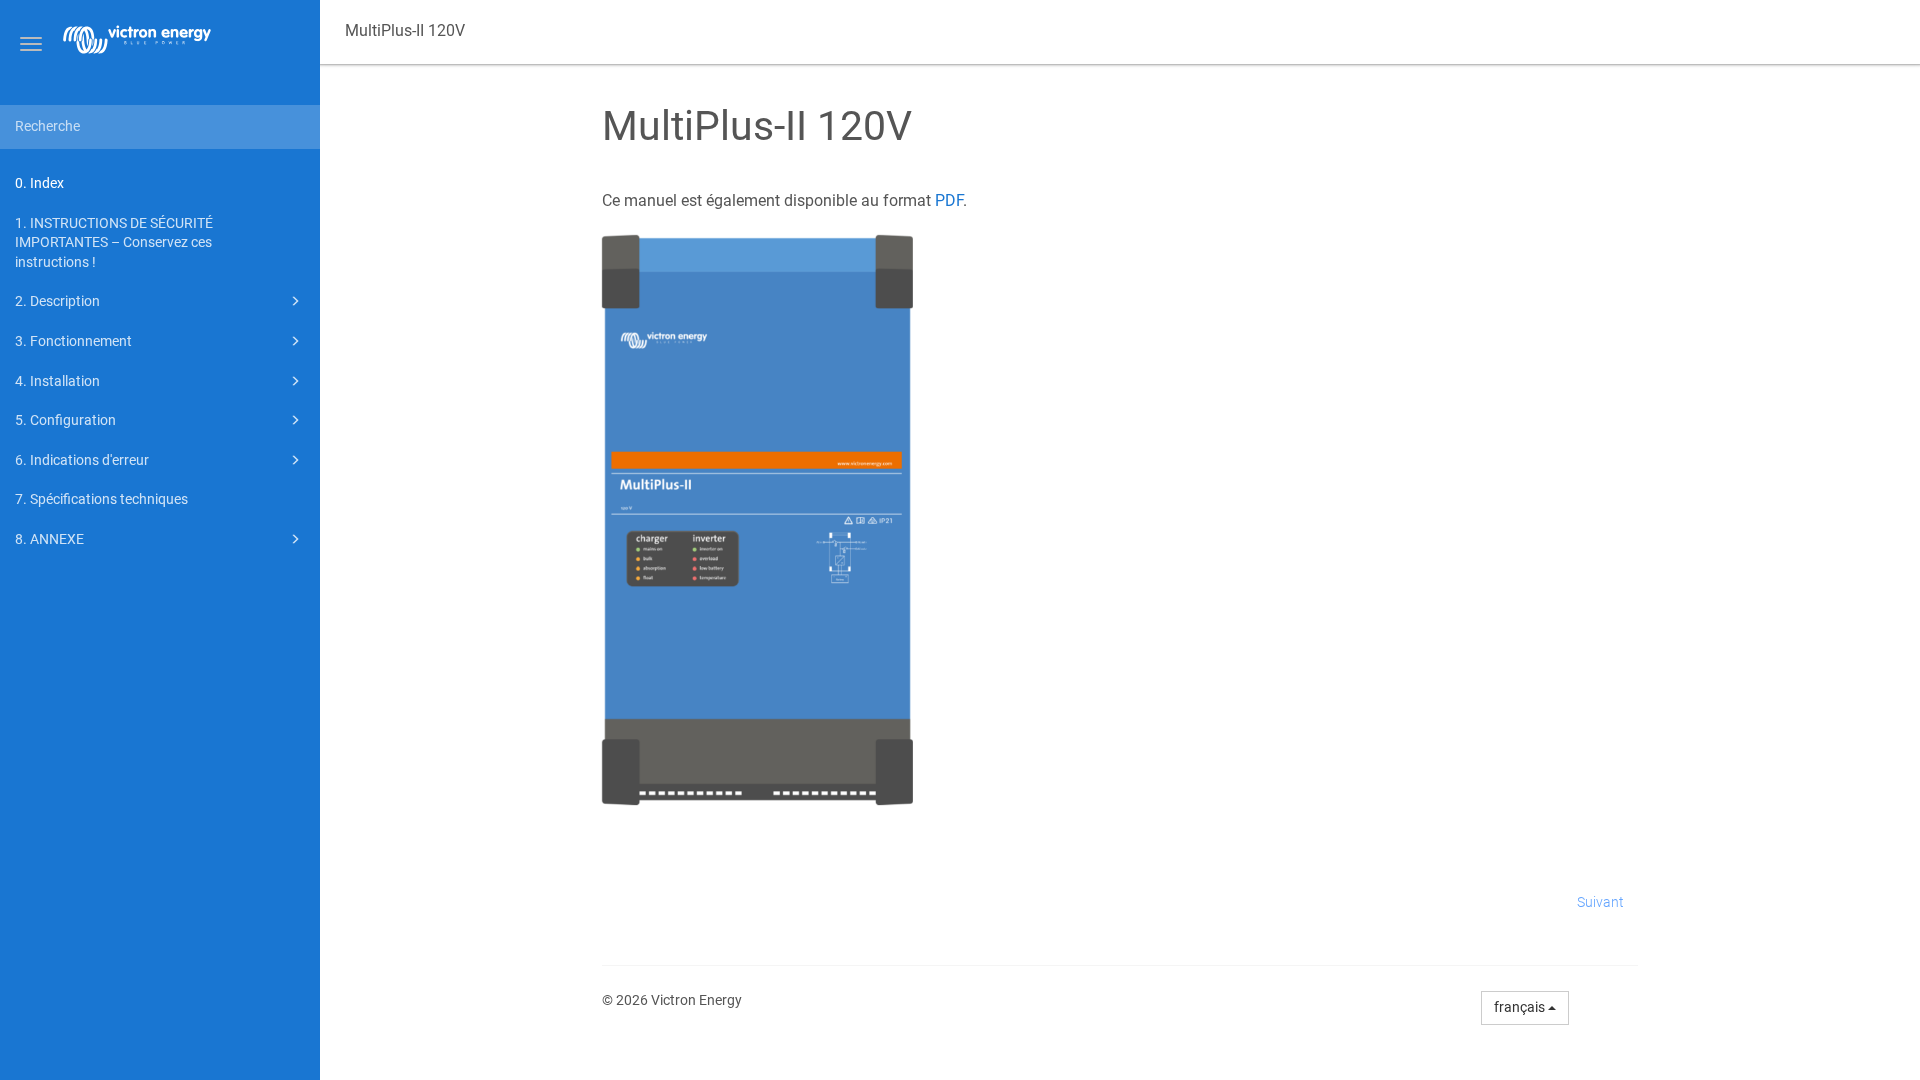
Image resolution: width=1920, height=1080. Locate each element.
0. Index (39, 183)
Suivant (1600, 902)
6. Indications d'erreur (82, 460)
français (1521, 1007)
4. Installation (57, 381)
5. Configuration (65, 420)
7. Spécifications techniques (101, 499)
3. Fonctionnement (73, 341)
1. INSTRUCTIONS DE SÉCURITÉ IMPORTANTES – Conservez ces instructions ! (114, 242)
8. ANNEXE (49, 539)
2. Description (57, 301)
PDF (949, 200)
